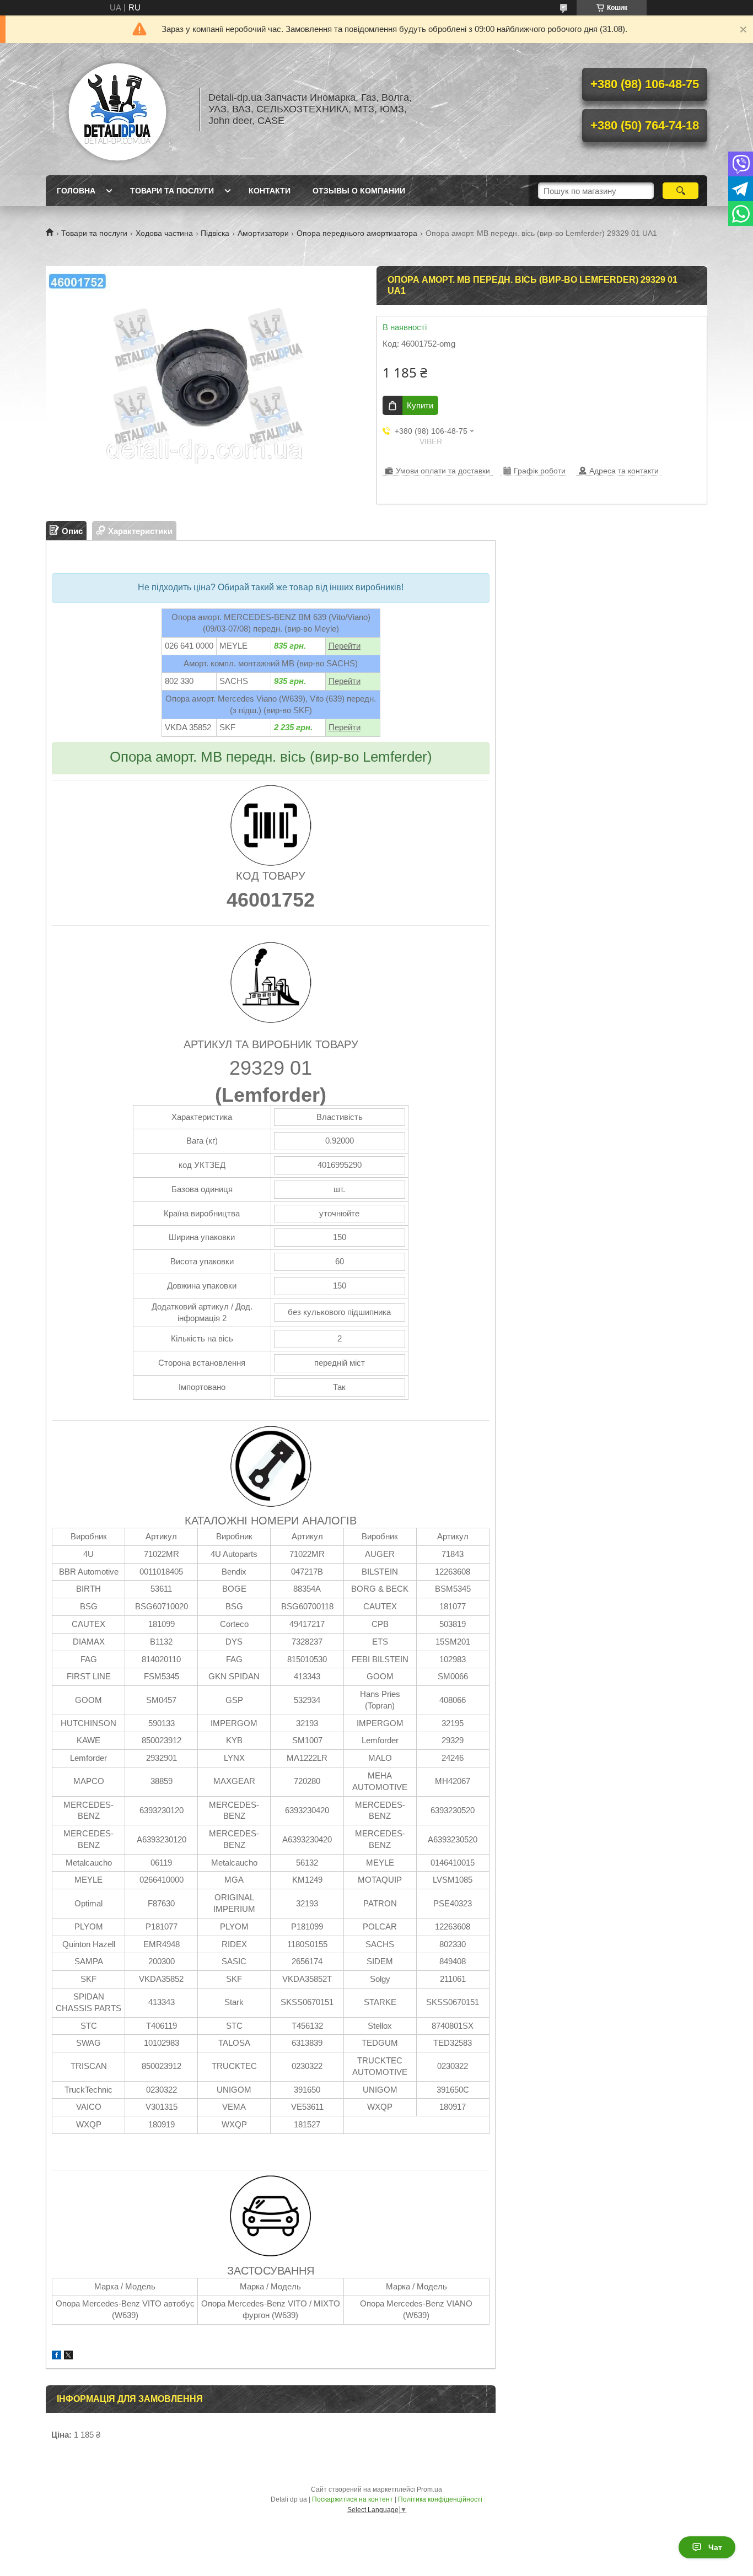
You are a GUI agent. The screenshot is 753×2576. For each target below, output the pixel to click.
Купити (420, 405)
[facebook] (57, 2356)
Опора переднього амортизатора (357, 233)
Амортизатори (263, 233)
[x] (68, 2356)
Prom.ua (429, 2489)
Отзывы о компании (359, 191)
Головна (76, 191)
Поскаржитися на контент (353, 2499)
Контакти (270, 191)
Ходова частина (164, 233)
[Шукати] (681, 191)
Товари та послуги (172, 191)
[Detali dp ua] (117, 109)
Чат (715, 2547)
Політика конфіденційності (440, 2499)
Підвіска (215, 233)
